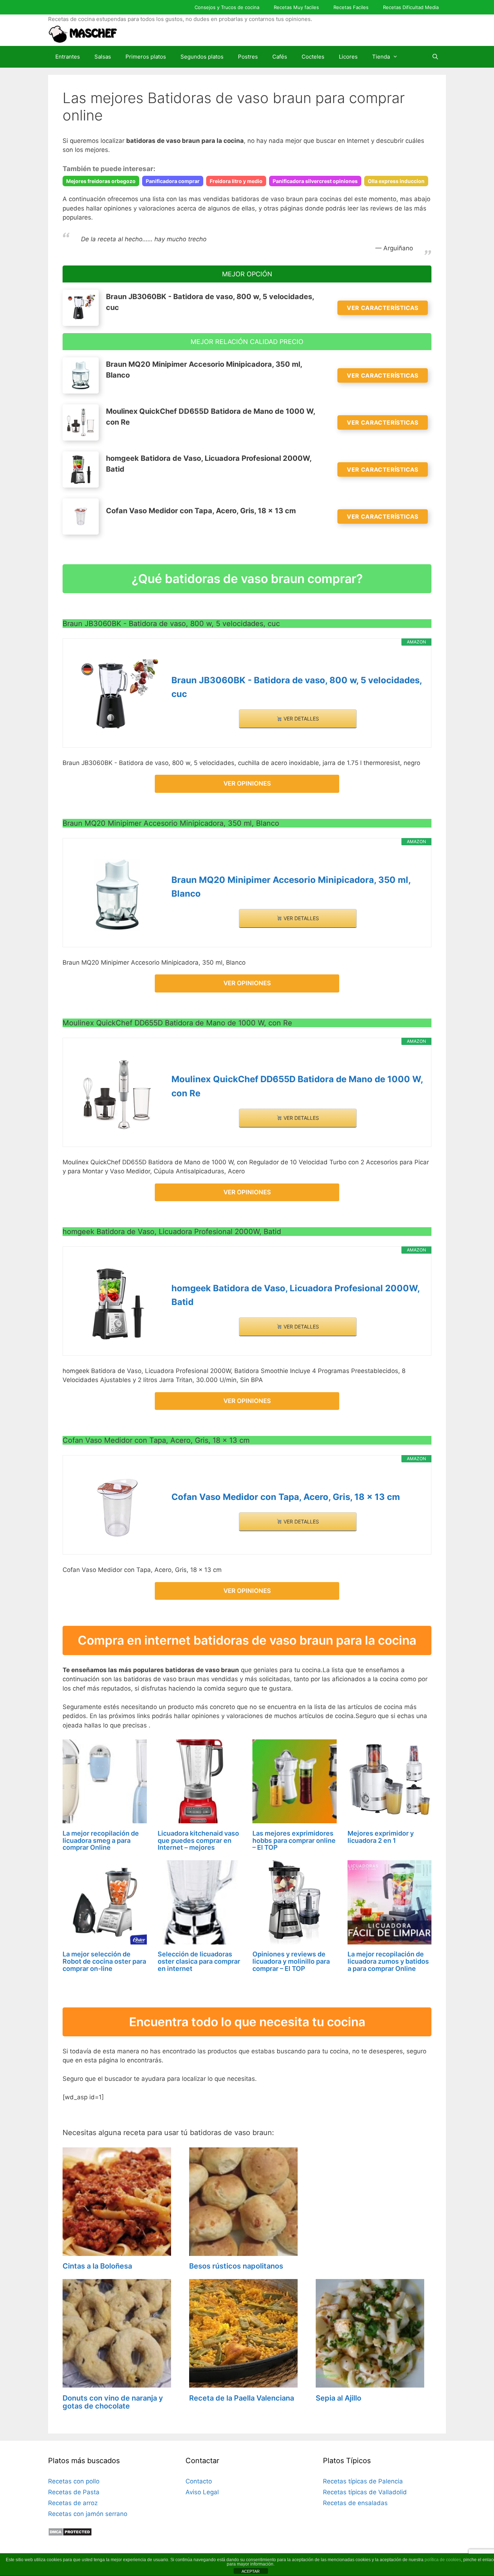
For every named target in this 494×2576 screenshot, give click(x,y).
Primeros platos (146, 57)
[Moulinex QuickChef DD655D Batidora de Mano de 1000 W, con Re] (117, 1095)
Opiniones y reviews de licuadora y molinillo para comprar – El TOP (291, 1961)
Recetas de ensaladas (355, 2503)
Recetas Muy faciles (296, 7)
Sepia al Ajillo (338, 2398)
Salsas (103, 57)
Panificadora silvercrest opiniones (315, 181)
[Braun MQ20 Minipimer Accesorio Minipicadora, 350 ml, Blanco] (117, 895)
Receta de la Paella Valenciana (242, 2398)
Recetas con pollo (74, 2481)
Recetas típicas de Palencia (363, 2481)
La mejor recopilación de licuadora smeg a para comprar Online (101, 1840)
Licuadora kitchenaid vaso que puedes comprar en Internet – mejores (198, 1840)
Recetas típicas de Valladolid (365, 2492)
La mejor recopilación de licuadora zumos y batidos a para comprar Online (388, 1961)
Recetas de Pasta (74, 2492)
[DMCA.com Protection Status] (70, 2534)
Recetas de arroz (73, 2503)
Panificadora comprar (173, 181)
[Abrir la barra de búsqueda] (435, 57)
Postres (248, 57)
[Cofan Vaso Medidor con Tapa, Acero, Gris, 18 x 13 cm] (117, 1508)
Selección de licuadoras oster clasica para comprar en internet (199, 1961)
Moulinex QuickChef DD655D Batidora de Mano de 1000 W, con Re (297, 1086)
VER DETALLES (301, 719)
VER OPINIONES (247, 783)
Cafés (280, 57)
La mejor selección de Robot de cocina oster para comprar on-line (104, 1961)
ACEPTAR (251, 2571)
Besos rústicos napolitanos (236, 2266)
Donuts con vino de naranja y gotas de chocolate (113, 2402)
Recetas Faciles (351, 7)
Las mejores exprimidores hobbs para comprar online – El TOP (294, 1840)
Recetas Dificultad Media (411, 7)
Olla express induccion (396, 181)
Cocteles (313, 57)
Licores (348, 57)
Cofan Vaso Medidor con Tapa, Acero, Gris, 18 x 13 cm (286, 1497)
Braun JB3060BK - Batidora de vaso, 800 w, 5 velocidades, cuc (297, 687)
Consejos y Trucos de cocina (227, 7)
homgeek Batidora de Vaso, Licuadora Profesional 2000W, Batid (295, 1295)
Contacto (199, 2481)
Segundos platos (202, 57)
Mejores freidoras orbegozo (101, 181)
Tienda (381, 57)
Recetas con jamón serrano (88, 2514)
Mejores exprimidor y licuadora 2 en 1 (381, 1837)
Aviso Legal (202, 2492)
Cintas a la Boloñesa (97, 2266)
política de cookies (443, 2560)
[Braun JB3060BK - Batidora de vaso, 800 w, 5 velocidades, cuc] (117, 696)
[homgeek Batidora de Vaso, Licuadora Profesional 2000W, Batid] (117, 1304)
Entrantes (68, 57)
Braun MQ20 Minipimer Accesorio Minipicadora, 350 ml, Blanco (291, 887)
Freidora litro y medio (236, 181)
